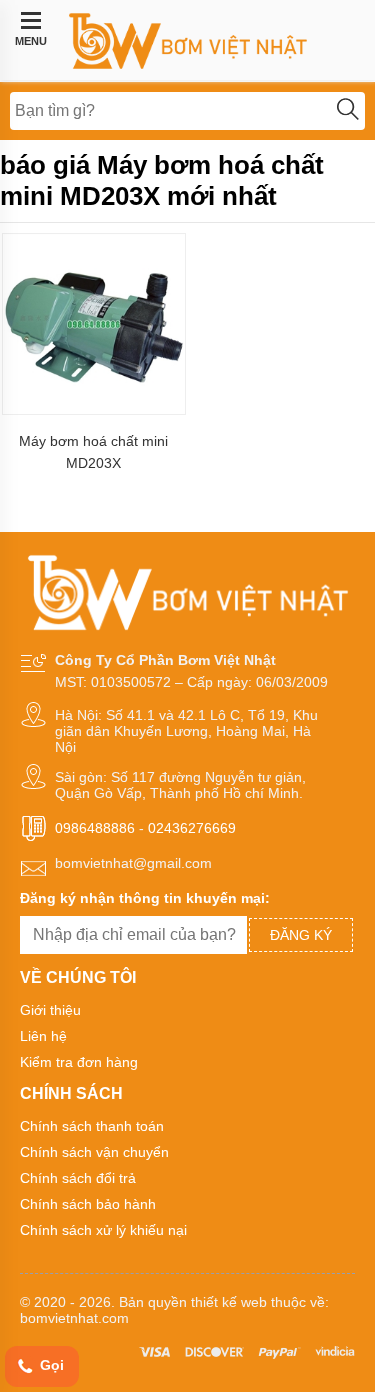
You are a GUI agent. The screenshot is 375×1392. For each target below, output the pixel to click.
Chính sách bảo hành (88, 1204)
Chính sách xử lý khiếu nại (103, 1230)
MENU (31, 41)
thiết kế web (229, 1302)
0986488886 (95, 828)
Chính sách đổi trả (78, 1178)
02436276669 (192, 828)
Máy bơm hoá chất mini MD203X (93, 452)
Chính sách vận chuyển (94, 1152)
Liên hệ (43, 1036)
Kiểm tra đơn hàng (79, 1062)
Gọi (50, 1365)
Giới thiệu (50, 1010)
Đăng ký (301, 935)
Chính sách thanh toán (92, 1126)
